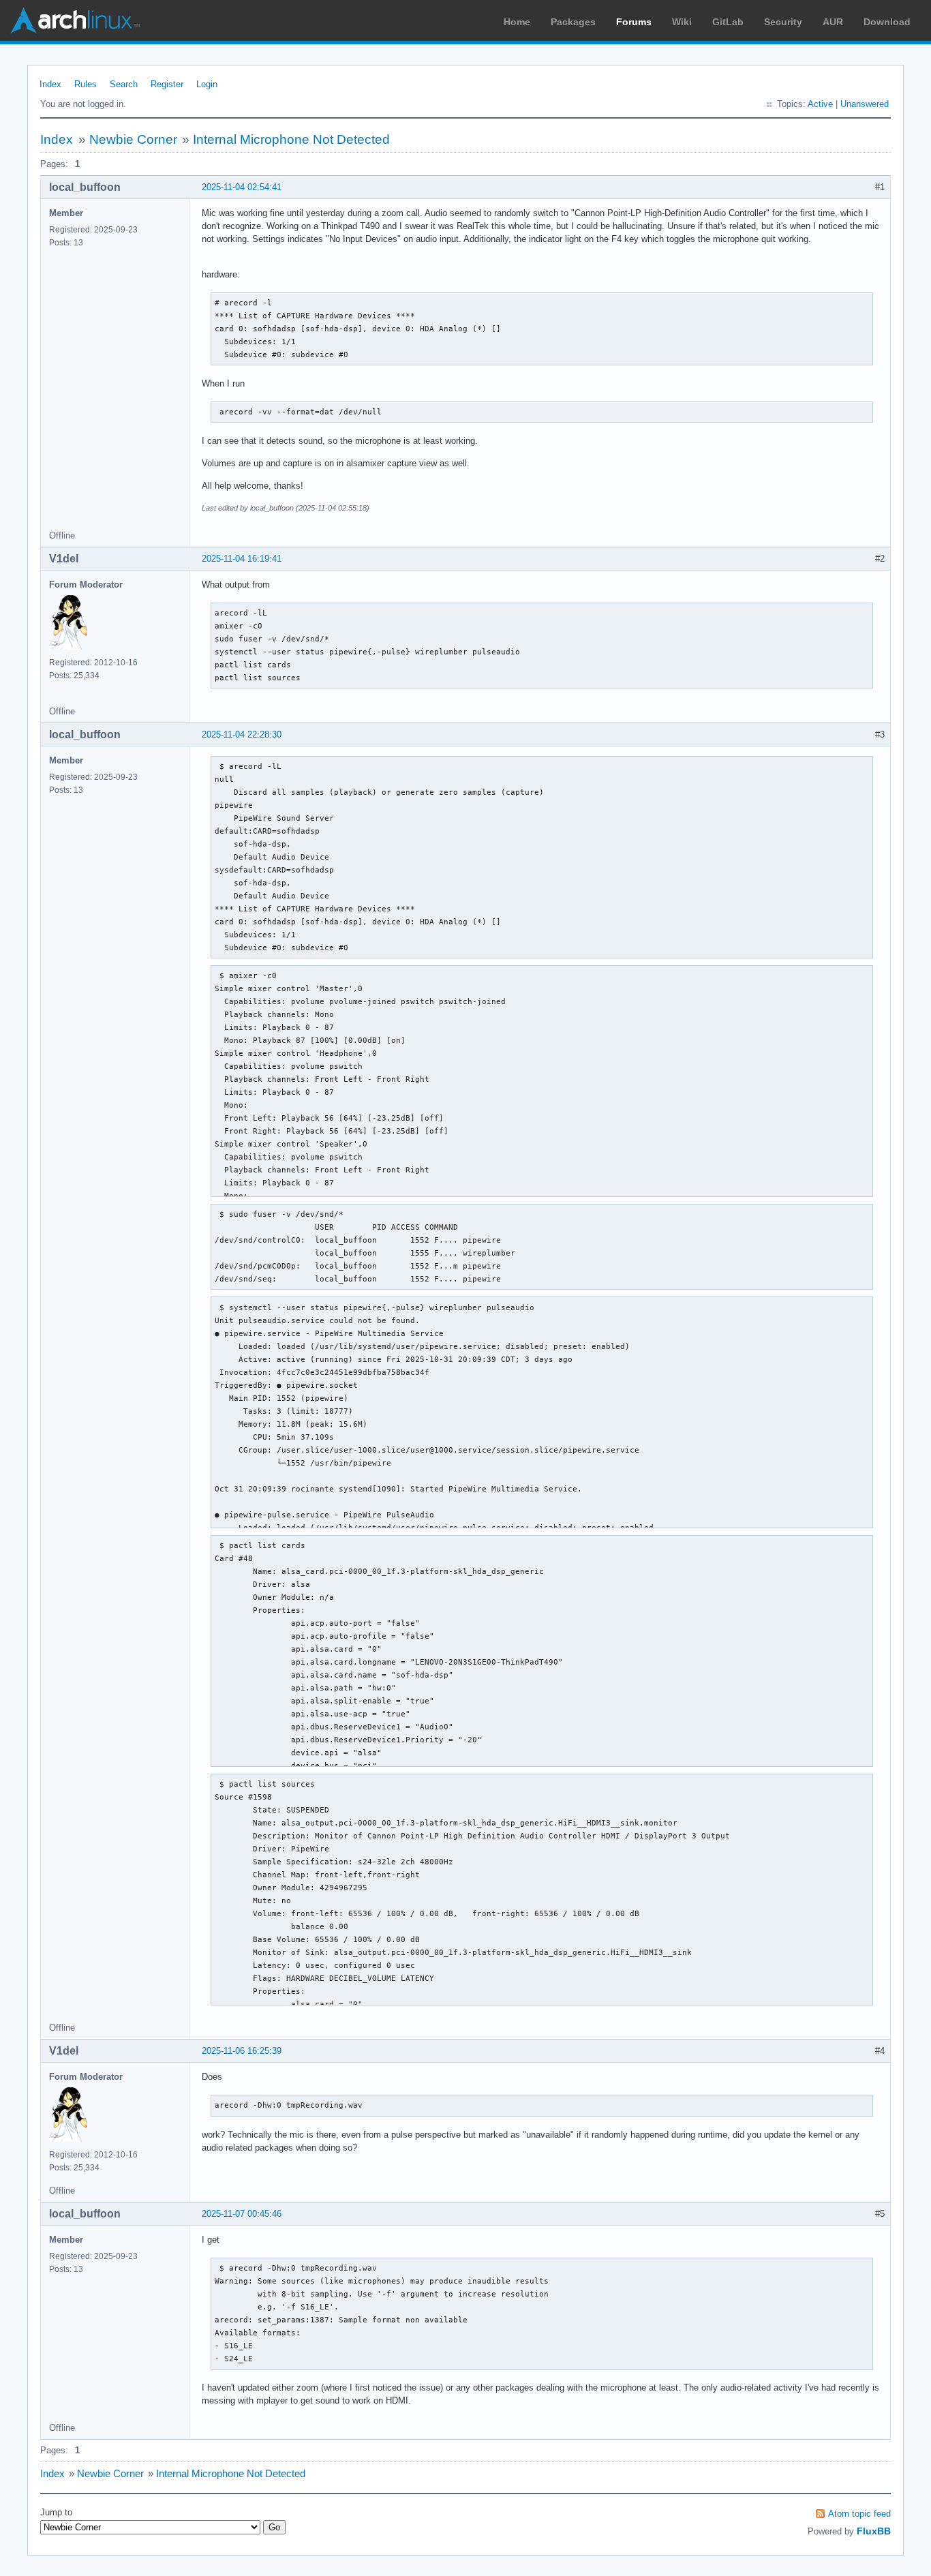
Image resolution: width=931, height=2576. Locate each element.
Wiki (682, 22)
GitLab (728, 22)
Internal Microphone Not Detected (291, 139)
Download (887, 22)
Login (207, 84)
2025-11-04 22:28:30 (242, 734)
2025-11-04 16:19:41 (242, 559)
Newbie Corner (133, 139)
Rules (86, 84)
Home (517, 22)
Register (167, 84)
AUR (833, 22)
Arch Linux (75, 20)
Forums (634, 22)
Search (124, 84)
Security (783, 22)
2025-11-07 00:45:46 (242, 2214)
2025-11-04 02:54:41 (242, 187)
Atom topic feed (859, 2514)
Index (50, 84)
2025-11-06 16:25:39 (242, 2051)
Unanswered (865, 104)
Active (820, 104)
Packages (573, 22)
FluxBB (874, 2531)
